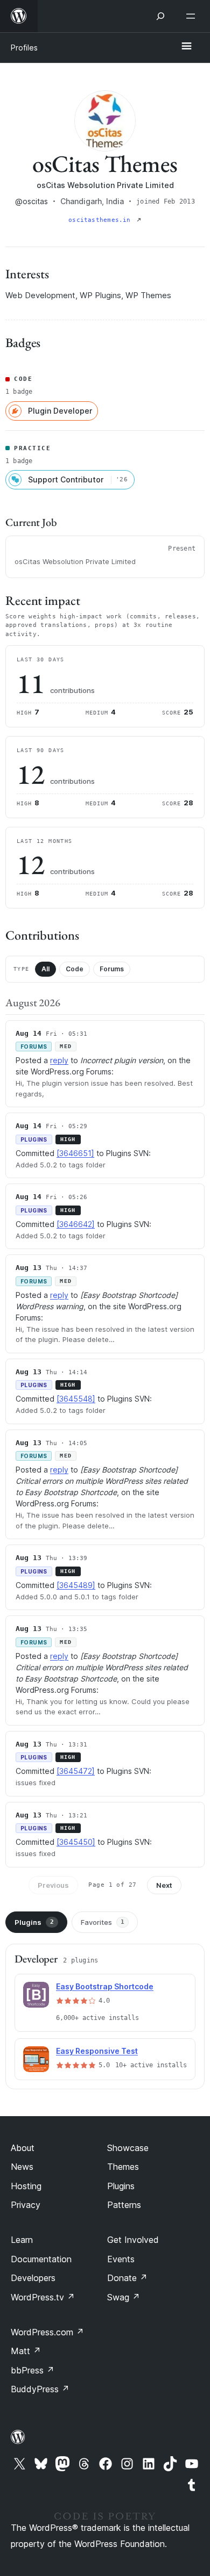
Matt (26, 2351)
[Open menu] (193, 16)
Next (164, 1885)
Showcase (128, 2148)
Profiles (24, 48)
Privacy (26, 2205)
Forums (112, 969)
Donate (127, 2278)
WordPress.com (47, 2332)
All (45, 969)
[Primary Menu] (186, 47)
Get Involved (133, 2240)
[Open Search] (160, 16)
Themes (123, 2167)
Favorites (103, 1922)
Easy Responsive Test (97, 2051)
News (22, 2167)
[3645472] (76, 1771)
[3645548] (76, 1399)
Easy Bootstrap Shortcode (105, 1986)
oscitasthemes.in (101, 220)
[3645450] (76, 1842)
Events (121, 2259)
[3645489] (76, 1585)
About (23, 2148)
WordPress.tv (43, 2297)
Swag (124, 2297)
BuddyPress (40, 2389)
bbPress (33, 2370)
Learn (22, 2240)
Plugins (34, 1922)
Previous (53, 1885)
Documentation (41, 2259)
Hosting (26, 2186)
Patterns (124, 2205)
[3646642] (76, 1224)
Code (75, 969)
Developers (33, 2278)
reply (59, 1060)
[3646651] (75, 1153)
